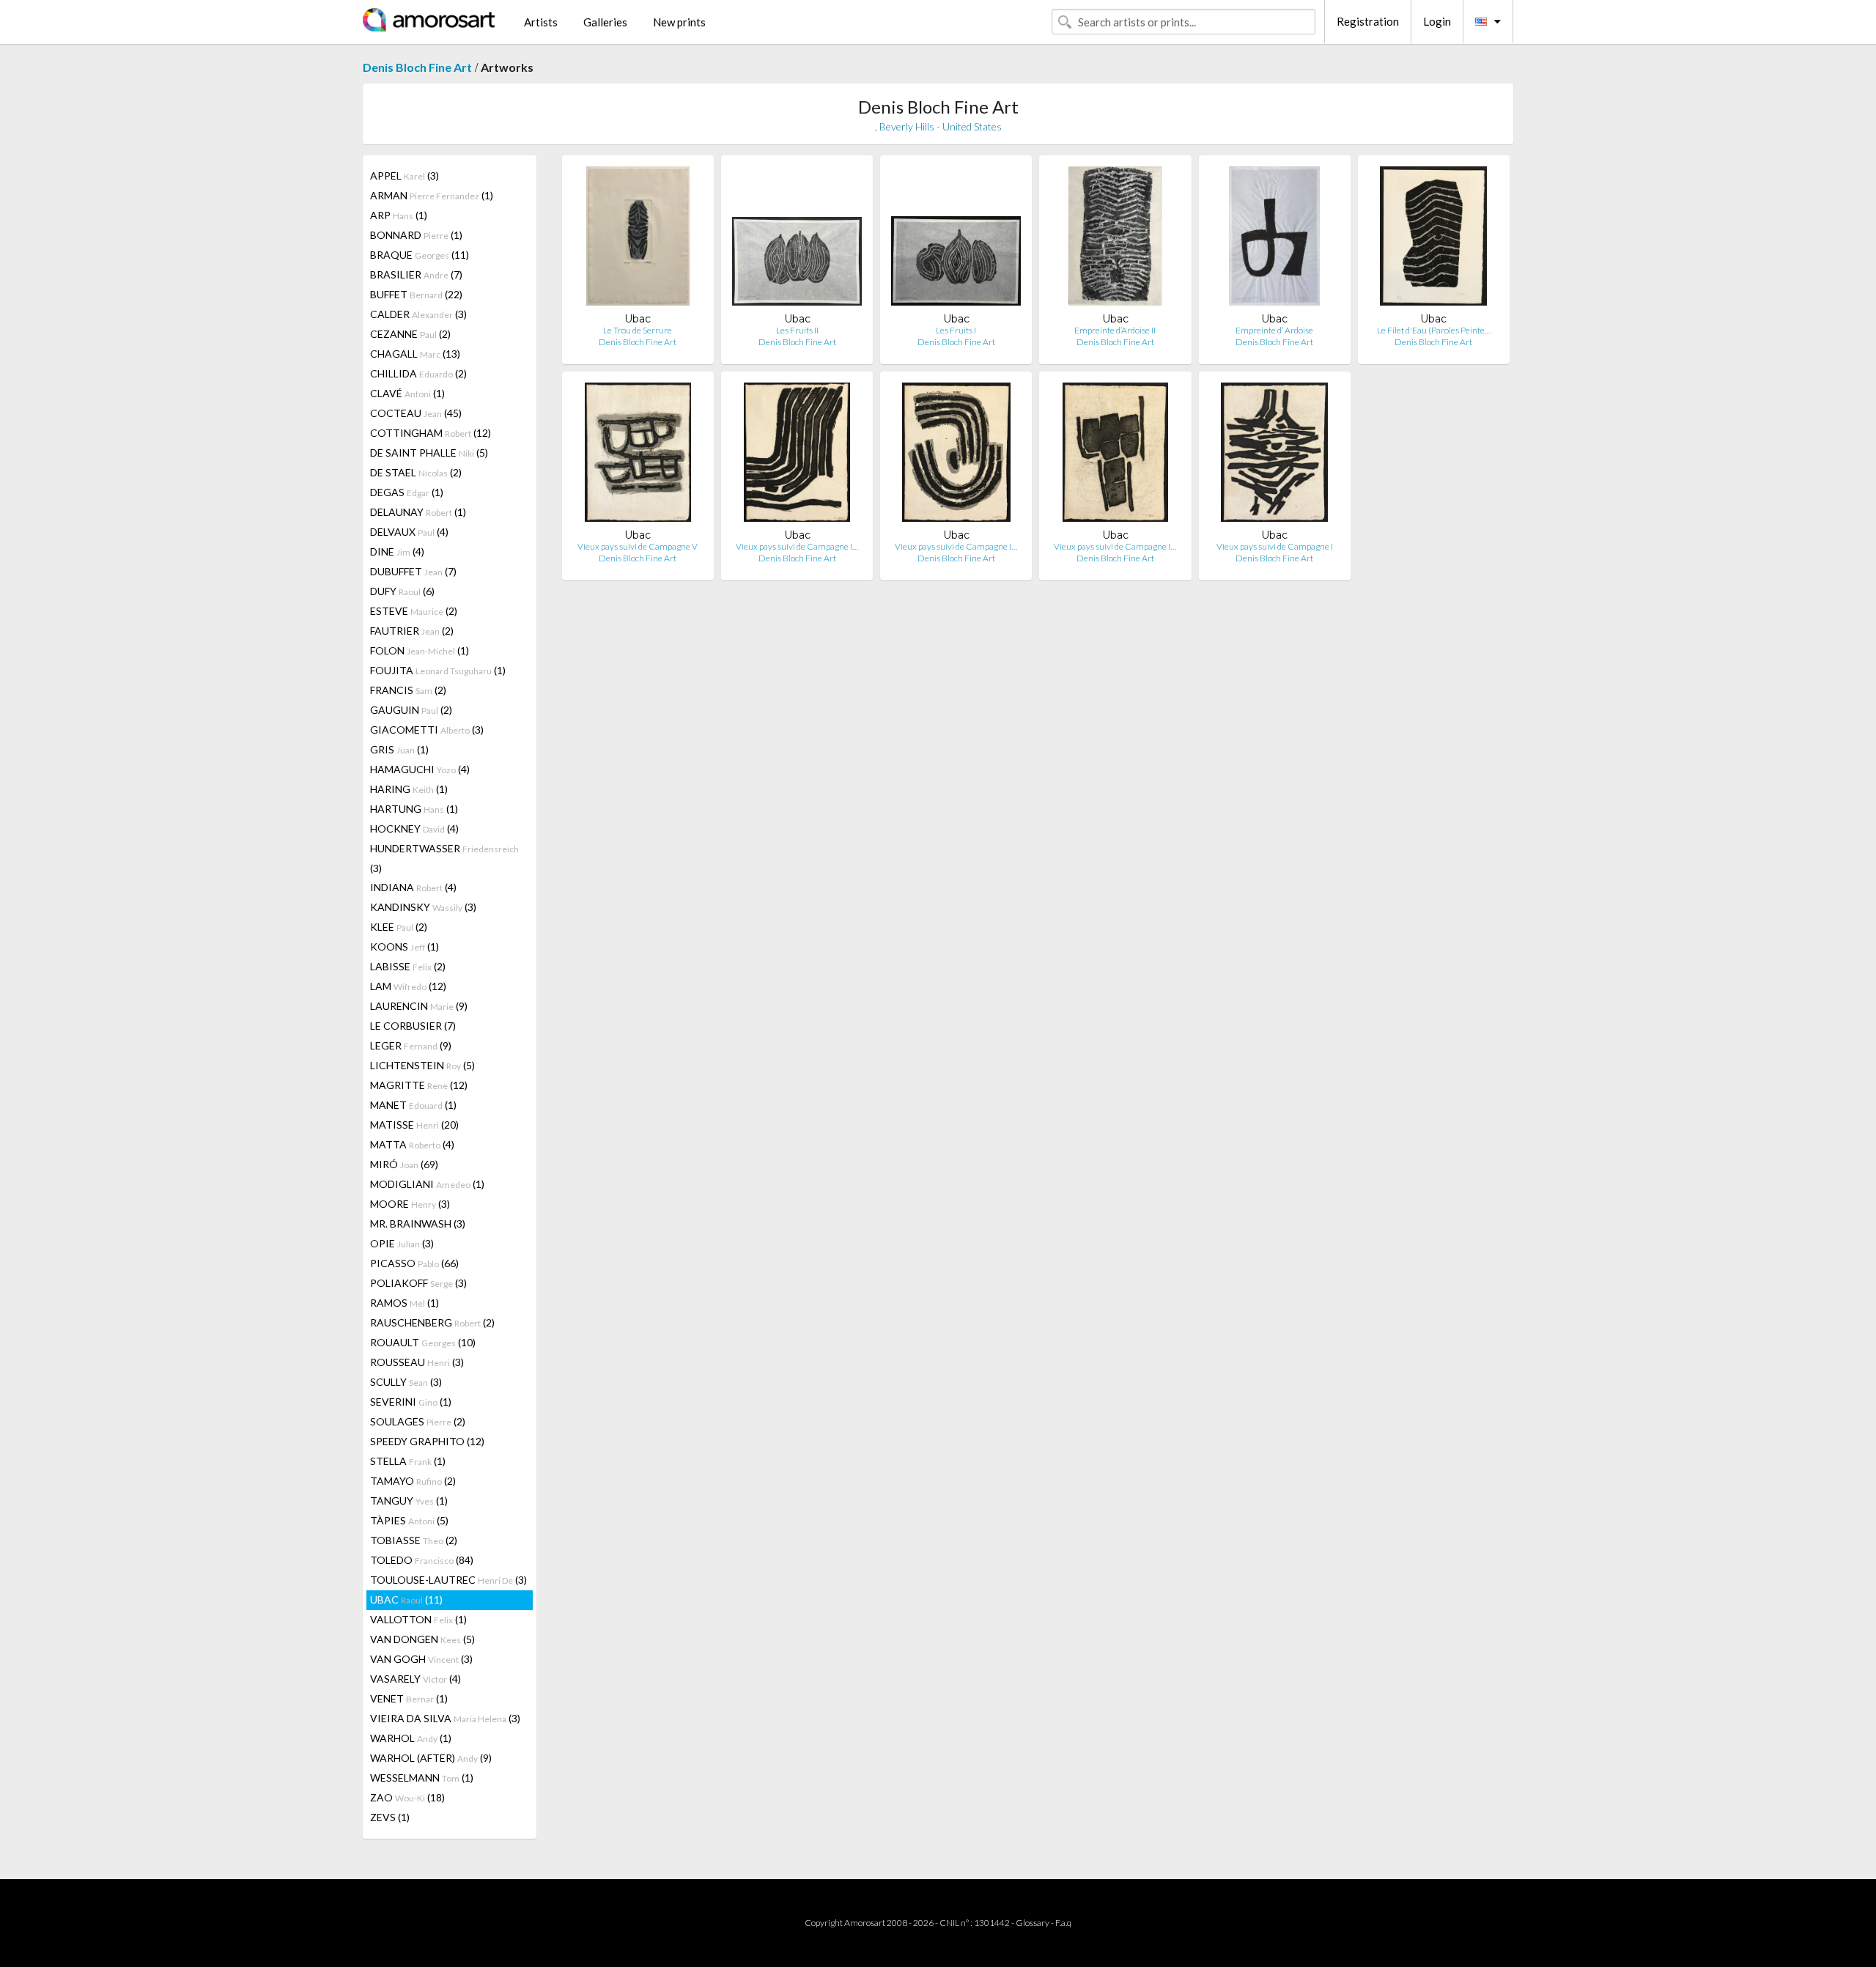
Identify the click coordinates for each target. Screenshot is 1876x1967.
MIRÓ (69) (404, 1164)
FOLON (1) (420, 650)
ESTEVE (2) (414, 611)
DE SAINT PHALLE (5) (429, 453)
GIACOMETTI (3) (427, 730)
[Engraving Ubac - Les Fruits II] (797, 239)
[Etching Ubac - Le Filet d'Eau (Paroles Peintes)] (1433, 239)
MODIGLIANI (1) (427, 1184)
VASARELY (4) (416, 1679)
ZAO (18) (407, 1797)
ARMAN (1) (432, 195)
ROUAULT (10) (423, 1342)
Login (1437, 21)
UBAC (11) (406, 1599)
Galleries (605, 22)
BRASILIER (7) (416, 274)
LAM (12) (408, 986)
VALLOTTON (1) (418, 1619)
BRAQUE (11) (420, 255)
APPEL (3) (405, 176)
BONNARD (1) (416, 235)
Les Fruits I (956, 330)
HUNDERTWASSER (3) (444, 858)
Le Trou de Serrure (638, 330)
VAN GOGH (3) (421, 1659)
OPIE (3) (402, 1243)
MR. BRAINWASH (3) (418, 1224)
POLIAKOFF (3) (418, 1283)
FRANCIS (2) (408, 690)
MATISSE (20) (414, 1125)
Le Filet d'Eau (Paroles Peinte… (1434, 330)
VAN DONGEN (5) (422, 1639)
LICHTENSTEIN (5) (422, 1065)
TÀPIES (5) (409, 1520)
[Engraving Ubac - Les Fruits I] (956, 239)
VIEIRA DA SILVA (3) (445, 1718)
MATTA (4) (412, 1144)
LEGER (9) (411, 1045)
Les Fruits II (797, 330)
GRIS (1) (399, 749)
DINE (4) (397, 551)
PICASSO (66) (414, 1263)
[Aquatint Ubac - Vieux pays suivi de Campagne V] (638, 455)
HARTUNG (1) (414, 809)
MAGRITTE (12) (419, 1085)
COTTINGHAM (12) (431, 433)
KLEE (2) (399, 927)
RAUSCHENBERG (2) (432, 1322)
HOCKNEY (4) (414, 828)
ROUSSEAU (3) (417, 1362)
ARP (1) (399, 215)
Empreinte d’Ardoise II (1115, 330)
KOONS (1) (405, 946)
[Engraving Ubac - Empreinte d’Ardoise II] (1115, 239)
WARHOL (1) (411, 1738)
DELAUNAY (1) (418, 512)
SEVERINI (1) (411, 1402)
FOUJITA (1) (438, 670)
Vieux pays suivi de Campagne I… (797, 546)
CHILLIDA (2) (418, 373)
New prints (679, 22)
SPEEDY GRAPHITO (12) (427, 1441)
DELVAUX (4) (409, 532)
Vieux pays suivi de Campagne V (638, 546)
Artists (541, 22)
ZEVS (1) (390, 1817)
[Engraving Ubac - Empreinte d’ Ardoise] (1274, 239)
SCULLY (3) (406, 1382)
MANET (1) (413, 1105)
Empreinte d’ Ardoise (1274, 330)
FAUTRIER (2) (412, 631)
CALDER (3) (418, 314)
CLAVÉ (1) (407, 393)
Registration (1368, 21)
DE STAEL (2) (416, 472)
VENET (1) (409, 1698)
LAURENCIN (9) (419, 1006)
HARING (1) (409, 789)
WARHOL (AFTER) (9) (431, 1758)
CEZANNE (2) (410, 334)
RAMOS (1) (405, 1303)
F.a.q (1063, 1923)
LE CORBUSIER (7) (413, 1026)
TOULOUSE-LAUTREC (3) (448, 1580)
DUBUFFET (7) (413, 571)
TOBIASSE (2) (414, 1540)
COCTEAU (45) (416, 413)
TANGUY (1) (409, 1501)
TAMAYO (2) (413, 1481)
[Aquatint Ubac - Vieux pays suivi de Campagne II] (1116, 455)
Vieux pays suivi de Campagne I (1275, 546)
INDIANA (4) (413, 887)
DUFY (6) (402, 591)
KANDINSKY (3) (423, 907)
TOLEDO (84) (422, 1560)
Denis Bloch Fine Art (417, 67)
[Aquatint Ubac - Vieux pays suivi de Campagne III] (956, 455)
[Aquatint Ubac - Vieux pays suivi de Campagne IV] (797, 455)
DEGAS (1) (407, 492)
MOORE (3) (410, 1204)
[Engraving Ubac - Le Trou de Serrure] (638, 239)
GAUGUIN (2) (411, 710)
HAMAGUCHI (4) (420, 769)
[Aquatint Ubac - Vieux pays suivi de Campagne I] (1274, 455)
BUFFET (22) (416, 294)
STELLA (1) (408, 1461)
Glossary (1033, 1923)
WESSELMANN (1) (422, 1778)
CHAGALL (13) (415, 354)
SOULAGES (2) (418, 1421)
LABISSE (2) (408, 966)
